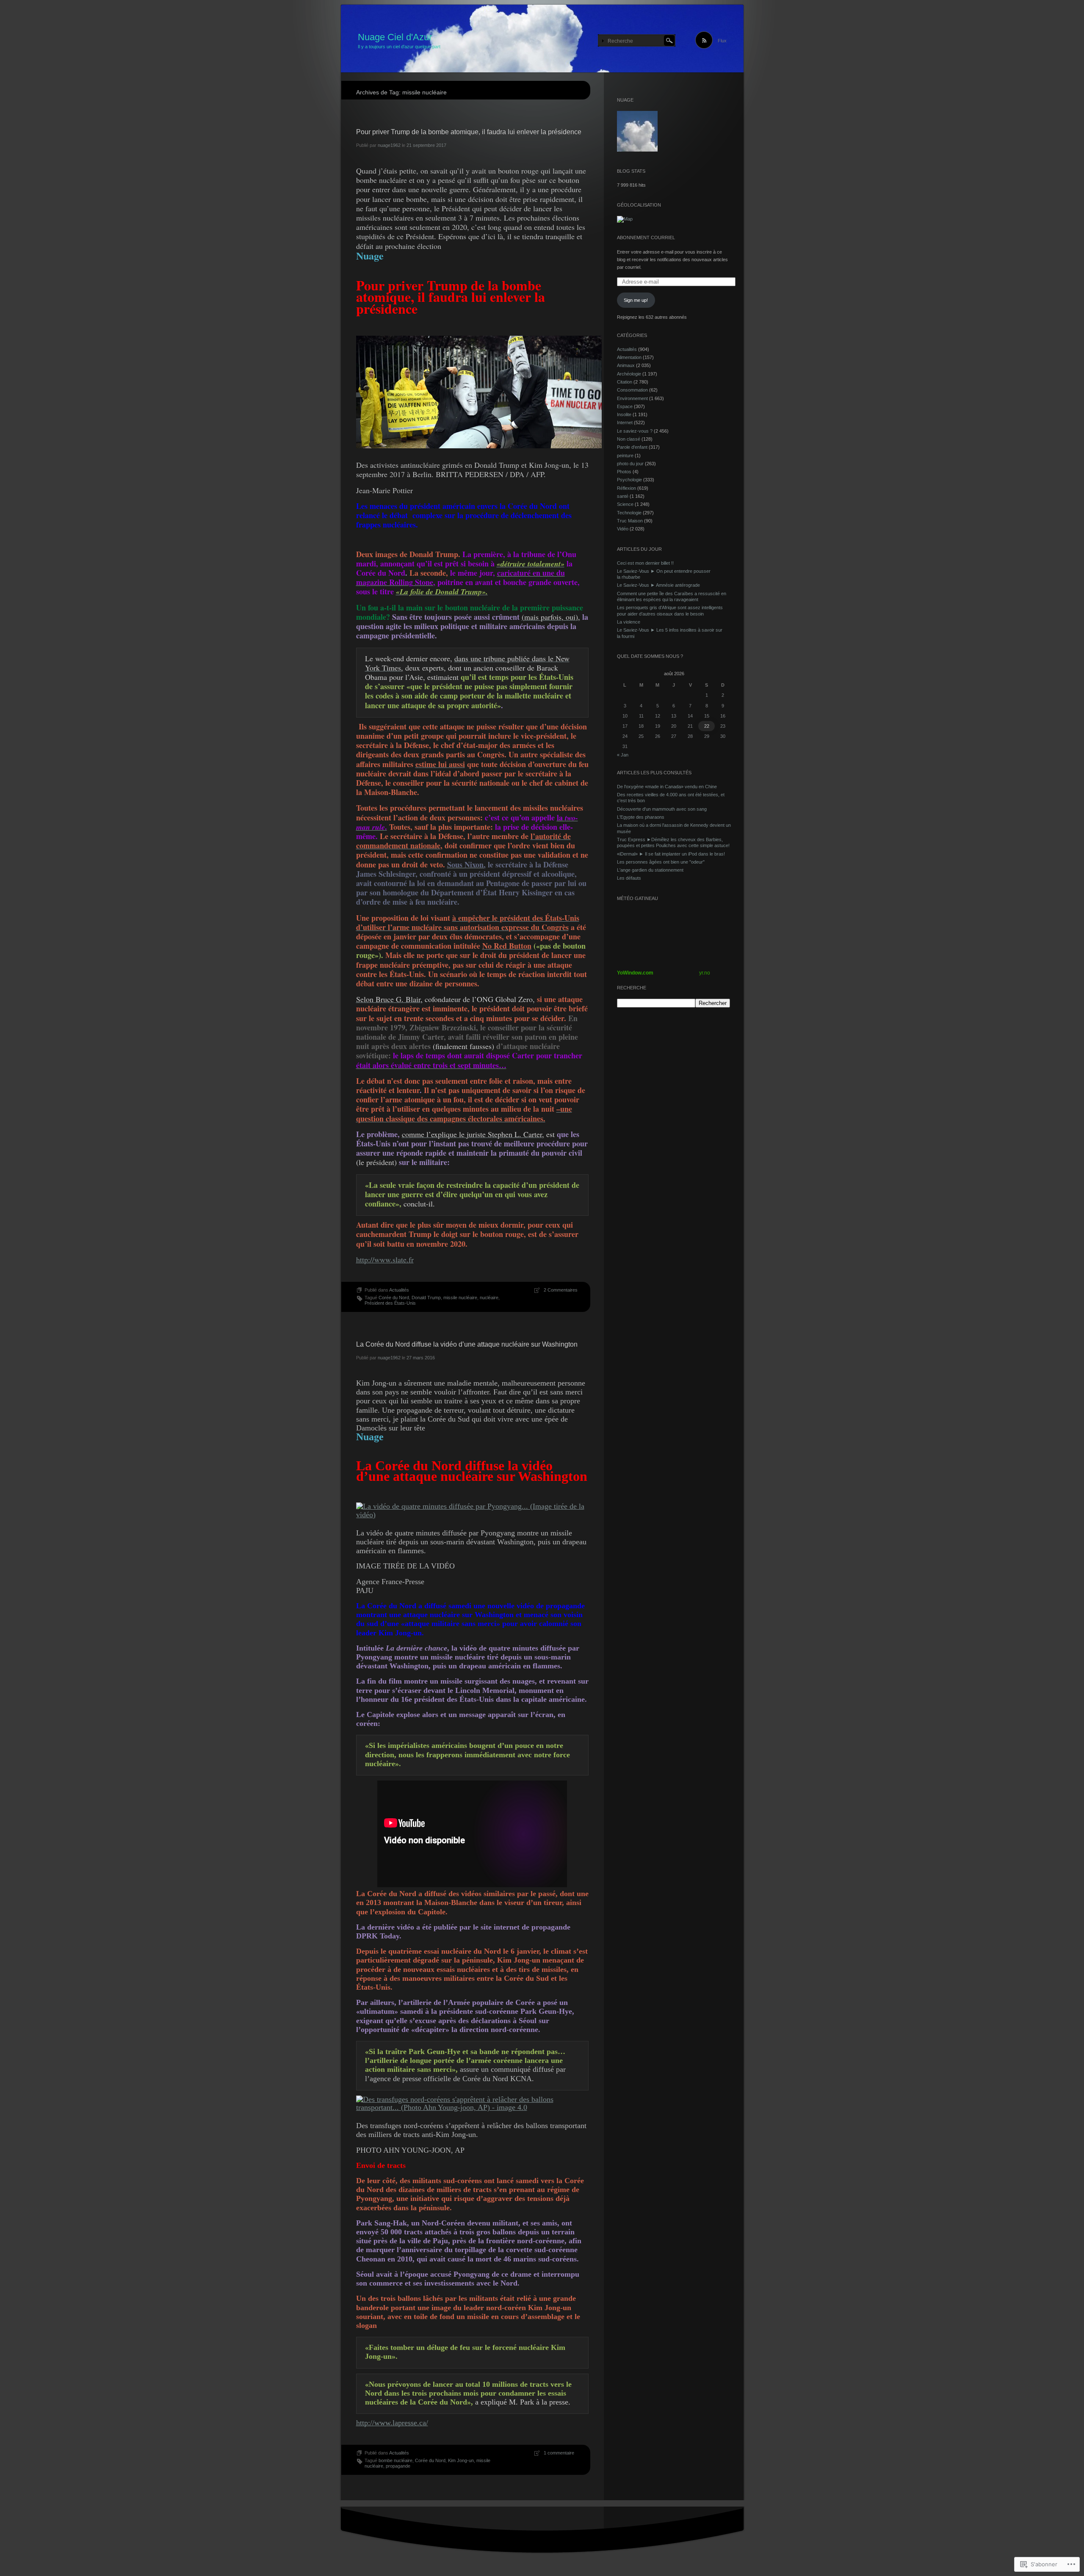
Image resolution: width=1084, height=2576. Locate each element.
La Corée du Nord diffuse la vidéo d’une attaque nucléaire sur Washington (467, 1344)
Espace (625, 406)
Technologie (629, 513)
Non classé (629, 439)
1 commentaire (559, 2453)
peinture (625, 456)
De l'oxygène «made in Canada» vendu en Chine (667, 787)
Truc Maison (630, 521)
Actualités (399, 1290)
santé (623, 496)
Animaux (626, 365)
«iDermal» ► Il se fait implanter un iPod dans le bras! (671, 854)
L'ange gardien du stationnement (650, 870)
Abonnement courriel (646, 237)
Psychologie (629, 480)
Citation (625, 382)
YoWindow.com (635, 973)
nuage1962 (389, 145)
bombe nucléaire (395, 2460)
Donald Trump (426, 1298)
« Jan (623, 755)
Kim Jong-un (461, 2460)
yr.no (705, 973)
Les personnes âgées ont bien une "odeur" (661, 862)
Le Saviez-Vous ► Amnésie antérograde (658, 585)
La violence (629, 622)
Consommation (632, 390)
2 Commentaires (561, 1290)
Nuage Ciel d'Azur (395, 37)
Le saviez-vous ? (635, 431)
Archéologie (629, 374)
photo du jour (630, 464)
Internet (625, 422)
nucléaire (489, 1298)
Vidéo (623, 529)
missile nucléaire (460, 1298)
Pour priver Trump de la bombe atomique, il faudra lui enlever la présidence (469, 132)
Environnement (632, 398)
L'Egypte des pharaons (641, 817)
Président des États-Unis (390, 1303)
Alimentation (629, 357)
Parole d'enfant (632, 447)
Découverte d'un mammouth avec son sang (662, 809)
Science (625, 504)
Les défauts (629, 878)
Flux (722, 41)
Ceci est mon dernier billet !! (645, 563)
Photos (624, 472)
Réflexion (626, 488)
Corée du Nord (394, 1298)
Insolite (624, 414)
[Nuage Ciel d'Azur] (542, 39)
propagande (398, 2466)
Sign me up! (636, 300)
